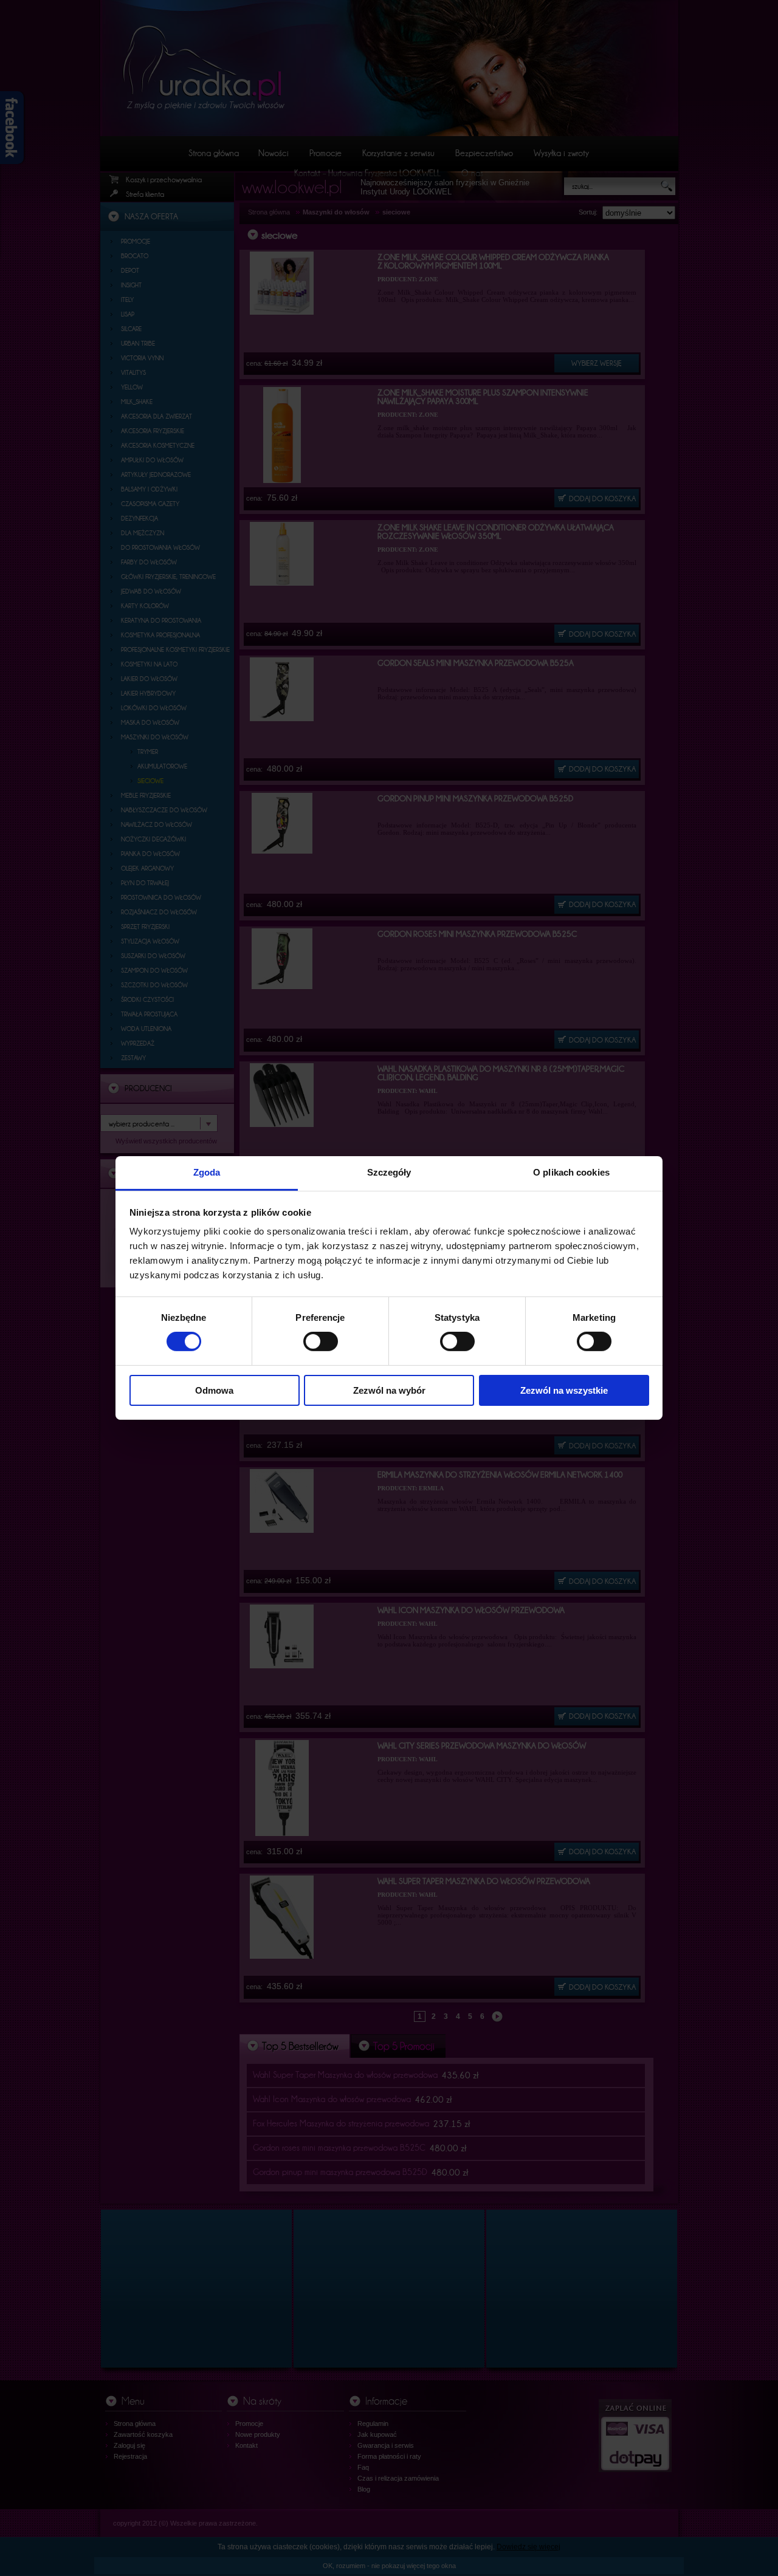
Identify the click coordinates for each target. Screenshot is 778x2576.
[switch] (321, 1341)
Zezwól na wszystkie (564, 1390)
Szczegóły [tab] (389, 1172)
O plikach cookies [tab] (571, 1172)
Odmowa (214, 1390)
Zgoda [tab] (207, 1172)
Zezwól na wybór (389, 1390)
